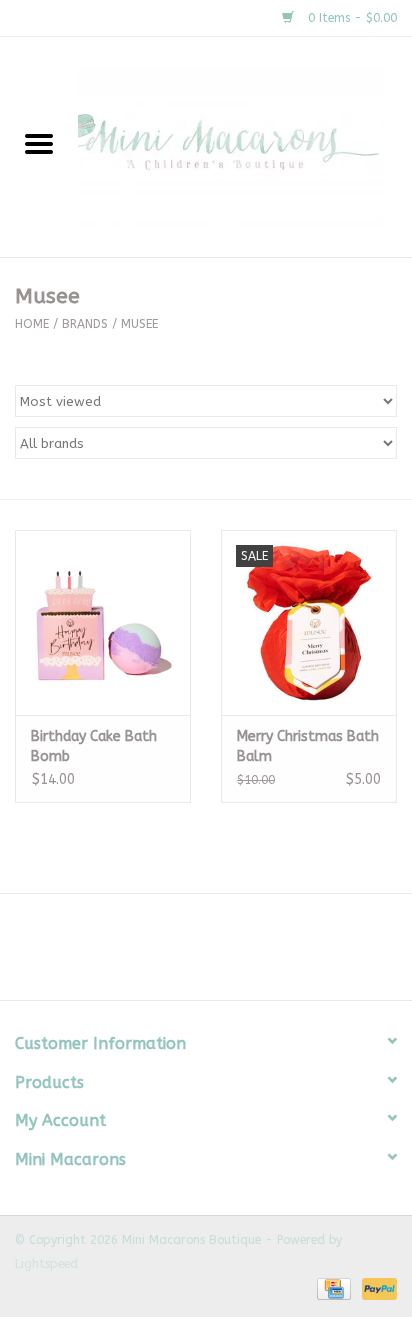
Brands (85, 324)
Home (32, 324)
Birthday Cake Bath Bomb (94, 746)
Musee (139, 324)
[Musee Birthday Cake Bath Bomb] (103, 622)
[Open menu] (39, 143)
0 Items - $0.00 (350, 18)
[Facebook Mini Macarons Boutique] (188, 954)
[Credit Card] (332, 1289)
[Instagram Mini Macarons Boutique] (224, 954)
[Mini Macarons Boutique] (245, 146)
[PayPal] (376, 1289)
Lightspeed (46, 1264)
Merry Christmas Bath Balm (308, 746)
